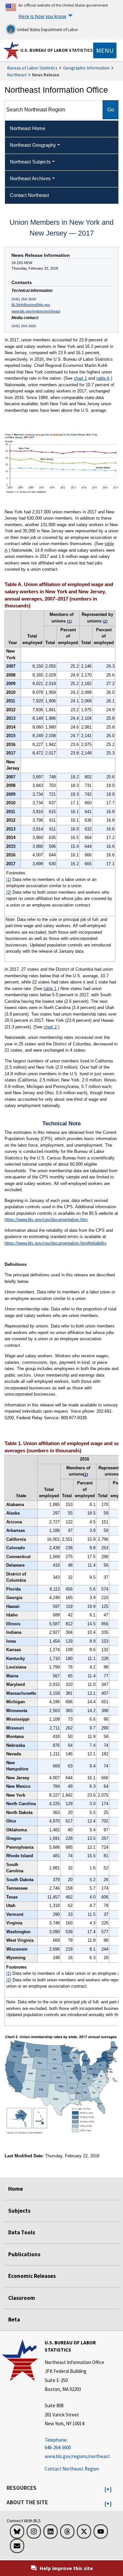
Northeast (17, 75)
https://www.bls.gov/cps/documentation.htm (46, 1220)
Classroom (22, 2298)
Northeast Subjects (30, 162)
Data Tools (22, 2232)
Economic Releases (32, 2276)
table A (103, 378)
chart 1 (80, 378)
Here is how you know (42, 16)
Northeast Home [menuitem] (28, 128)
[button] (108, 2490)
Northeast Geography (33, 145)
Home (16, 2189)
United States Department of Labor (47, 30)
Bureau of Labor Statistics (32, 68)
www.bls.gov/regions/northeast (36, 311)
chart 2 (50, 1027)
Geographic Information (86, 68)
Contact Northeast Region (72, 2469)
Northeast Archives (30, 178)
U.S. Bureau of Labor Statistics (57, 50)
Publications (24, 2254)
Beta (14, 2319)
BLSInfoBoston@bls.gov (31, 305)
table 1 (50, 989)
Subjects (19, 2211)
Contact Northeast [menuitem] (29, 195)
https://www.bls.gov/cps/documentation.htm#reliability (55, 1243)
